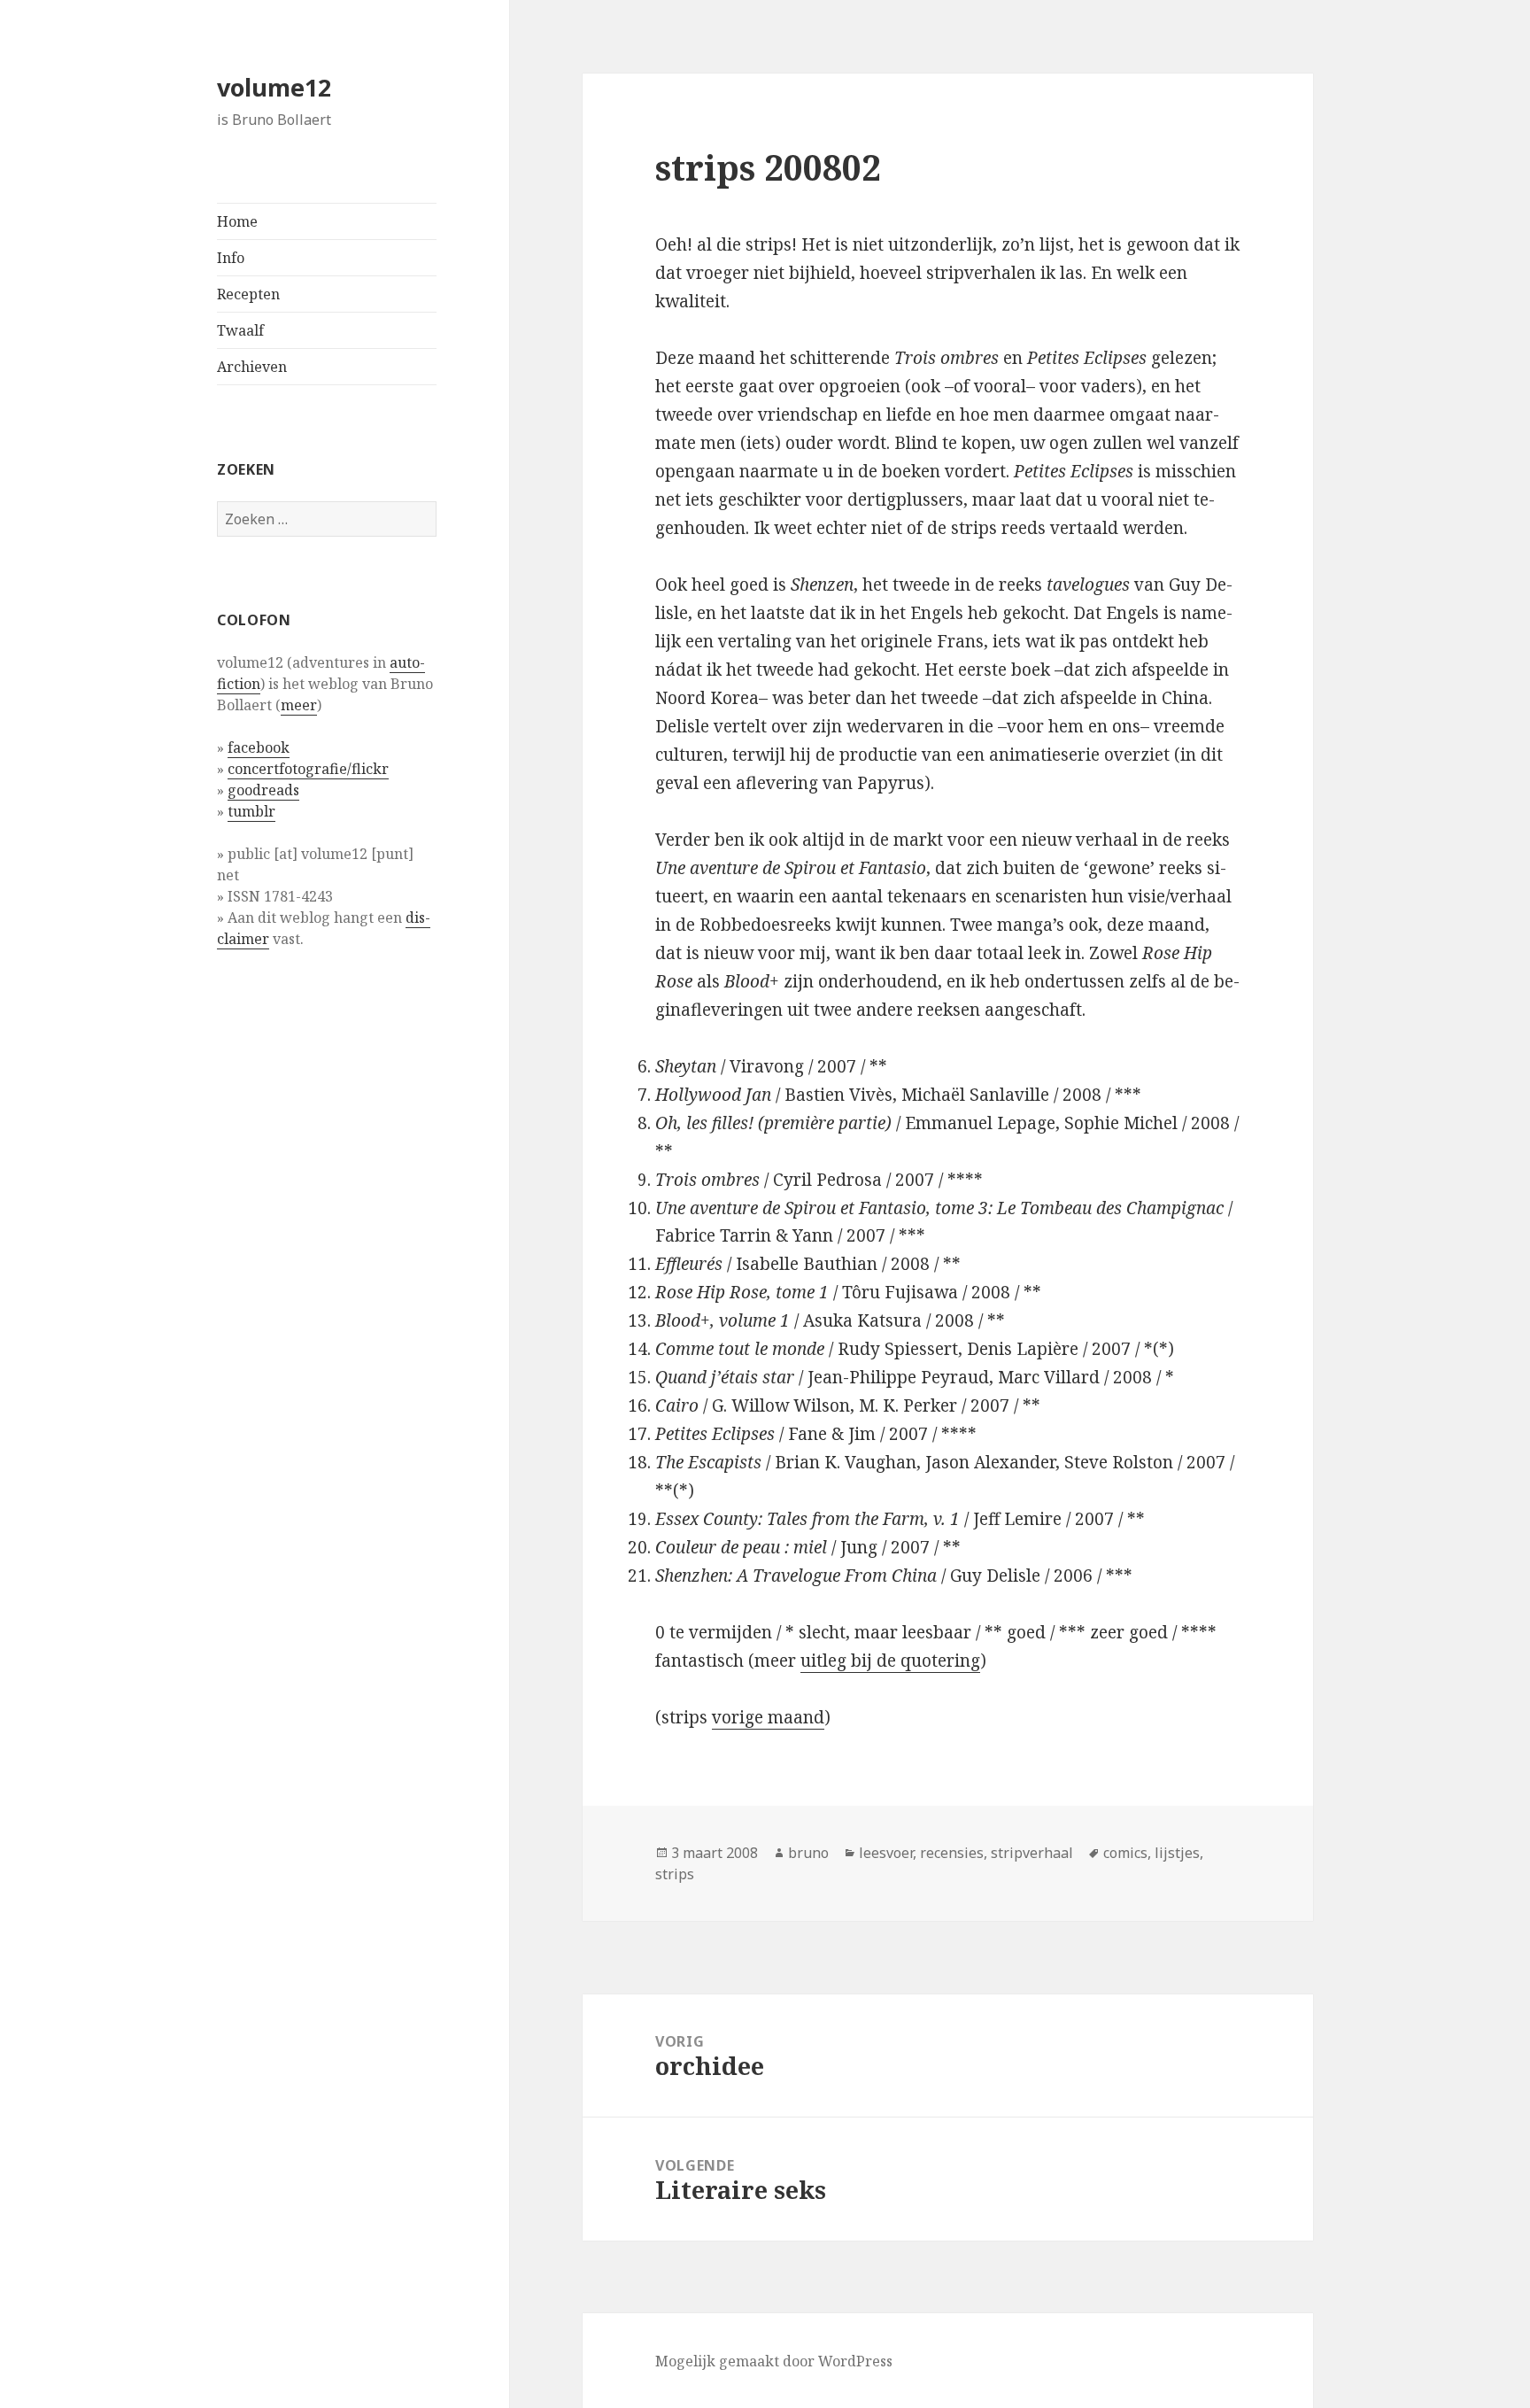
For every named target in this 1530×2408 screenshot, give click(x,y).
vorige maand (768, 1717)
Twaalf (240, 330)
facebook (259, 747)
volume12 (274, 87)
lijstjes (1177, 1853)
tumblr (251, 811)
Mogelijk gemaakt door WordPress (774, 2361)
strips (675, 1874)
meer (299, 705)
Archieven (252, 367)
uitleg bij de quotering (890, 1661)
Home (237, 221)
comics (1125, 1853)
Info (231, 258)
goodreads (263, 790)
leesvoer (886, 1853)
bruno (808, 1853)
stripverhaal (1032, 1853)
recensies (952, 1853)
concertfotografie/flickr (308, 769)
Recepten (248, 294)
